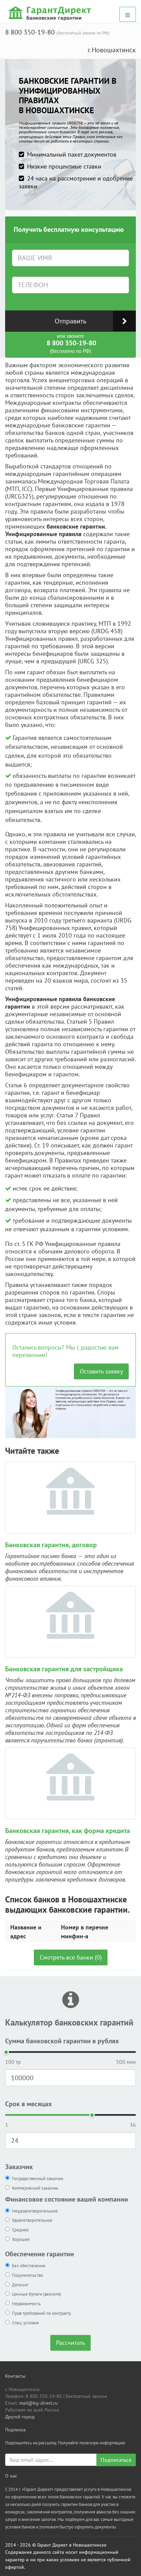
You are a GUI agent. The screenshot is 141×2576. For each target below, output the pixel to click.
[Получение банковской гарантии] (51, 13)
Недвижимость (26, 2304)
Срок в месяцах (29, 2104)
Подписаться (116, 2460)
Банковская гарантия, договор (51, 1545)
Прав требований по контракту (41, 2313)
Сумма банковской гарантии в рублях (62, 2041)
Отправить (70, 321)
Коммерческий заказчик (35, 2188)
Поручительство (28, 2275)
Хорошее (21, 2239)
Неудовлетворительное (35, 2211)
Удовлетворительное (32, 2220)
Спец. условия (25, 2323)
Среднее (20, 2230)
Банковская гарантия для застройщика (64, 1669)
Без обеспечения (29, 2266)
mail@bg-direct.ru (39, 2403)
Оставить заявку (101, 1371)
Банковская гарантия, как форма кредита (68, 1831)
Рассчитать (70, 2343)
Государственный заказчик (38, 2179)
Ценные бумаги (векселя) (37, 2294)
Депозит (20, 2285)
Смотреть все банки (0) (71, 1957)
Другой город (20, 2417)
